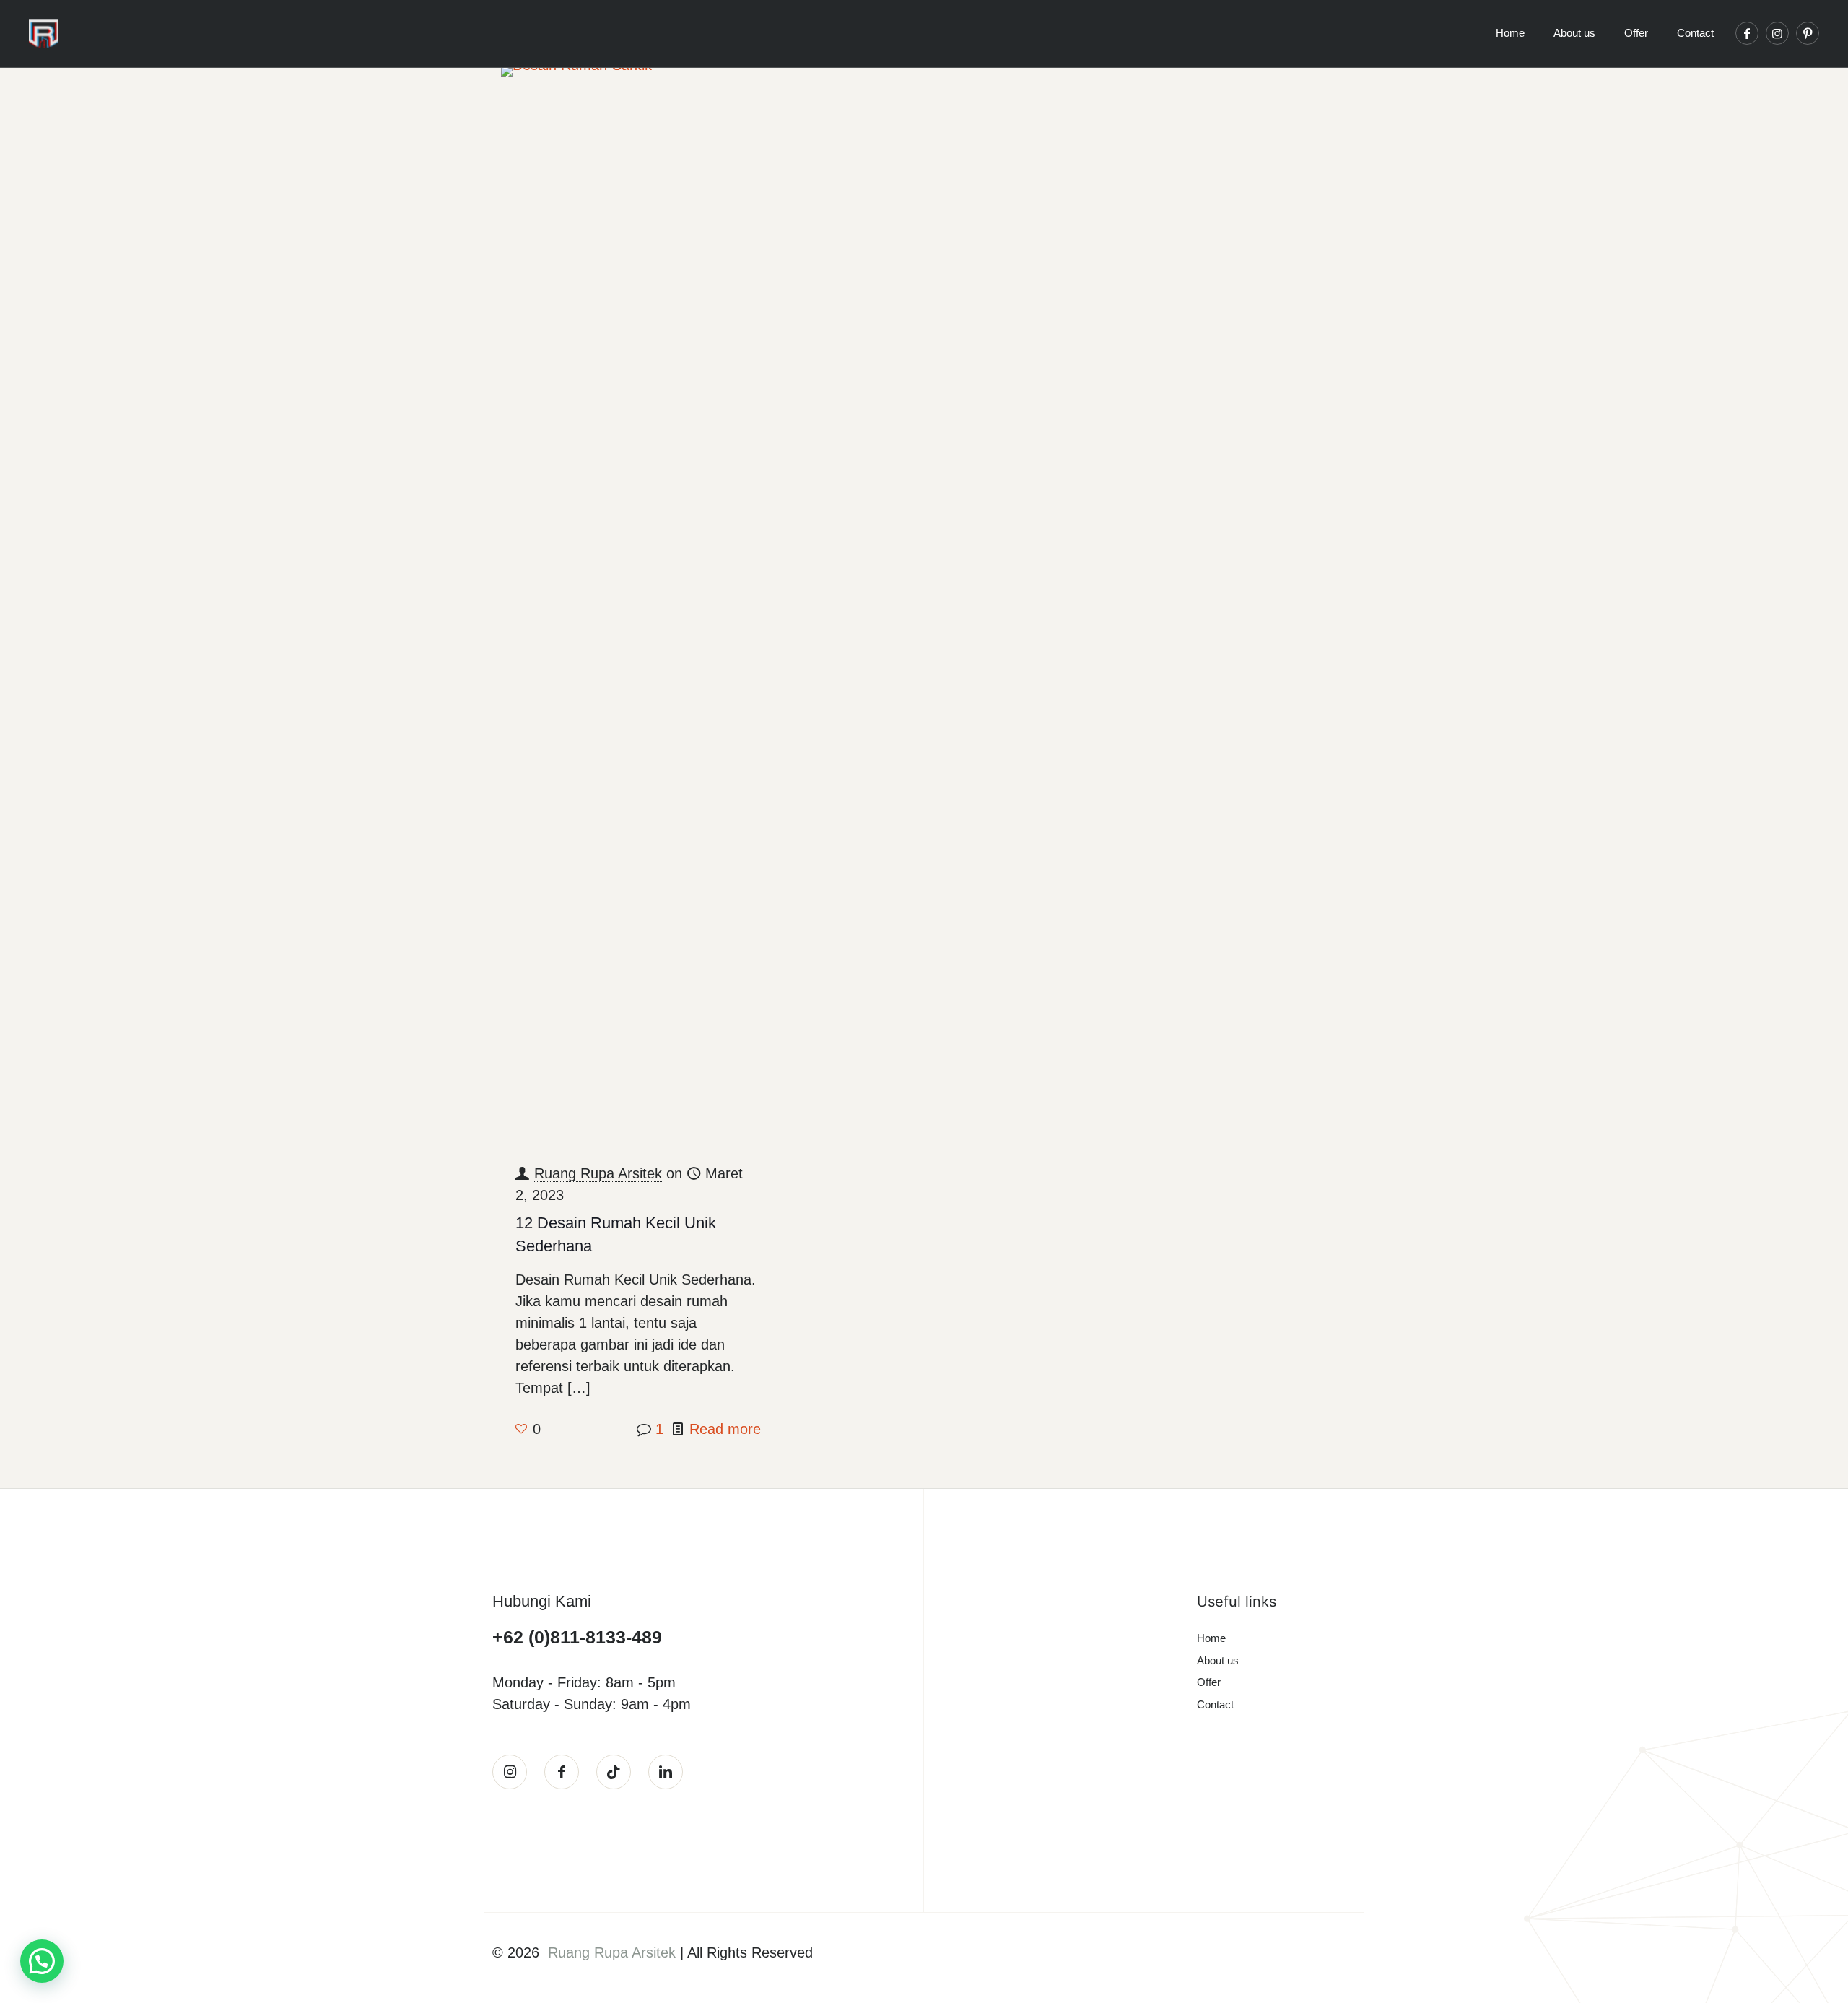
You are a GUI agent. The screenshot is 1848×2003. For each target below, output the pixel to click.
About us (1218, 1660)
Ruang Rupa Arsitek (598, 1173)
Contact (1215, 1704)
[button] (42, 1961)
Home (1211, 1638)
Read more (725, 1429)
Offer (1209, 1682)
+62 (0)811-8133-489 (577, 1637)
